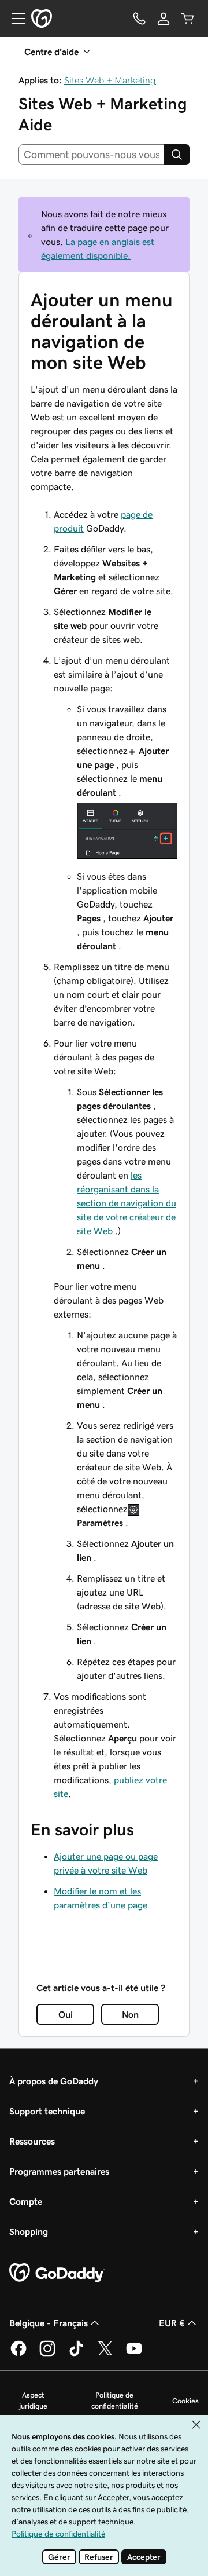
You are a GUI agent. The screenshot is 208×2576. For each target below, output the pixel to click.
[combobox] (91, 155)
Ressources (32, 2141)
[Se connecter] (164, 19)
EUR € (172, 2323)
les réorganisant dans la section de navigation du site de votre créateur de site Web (127, 1203)
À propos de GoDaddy (54, 2081)
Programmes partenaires (59, 2171)
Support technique (47, 2111)
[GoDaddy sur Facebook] (18, 2354)
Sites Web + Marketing (110, 80)
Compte (26, 2201)
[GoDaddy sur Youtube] (134, 2354)
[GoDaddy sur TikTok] (76, 2354)
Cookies (185, 2401)
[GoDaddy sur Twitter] (105, 2354)
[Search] (177, 155)
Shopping (29, 2231)
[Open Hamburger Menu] (14, 19)
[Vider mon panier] (188, 19)
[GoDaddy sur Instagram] (47, 2354)
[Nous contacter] (139, 19)
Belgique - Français (49, 2323)
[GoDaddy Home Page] (57, 2273)
